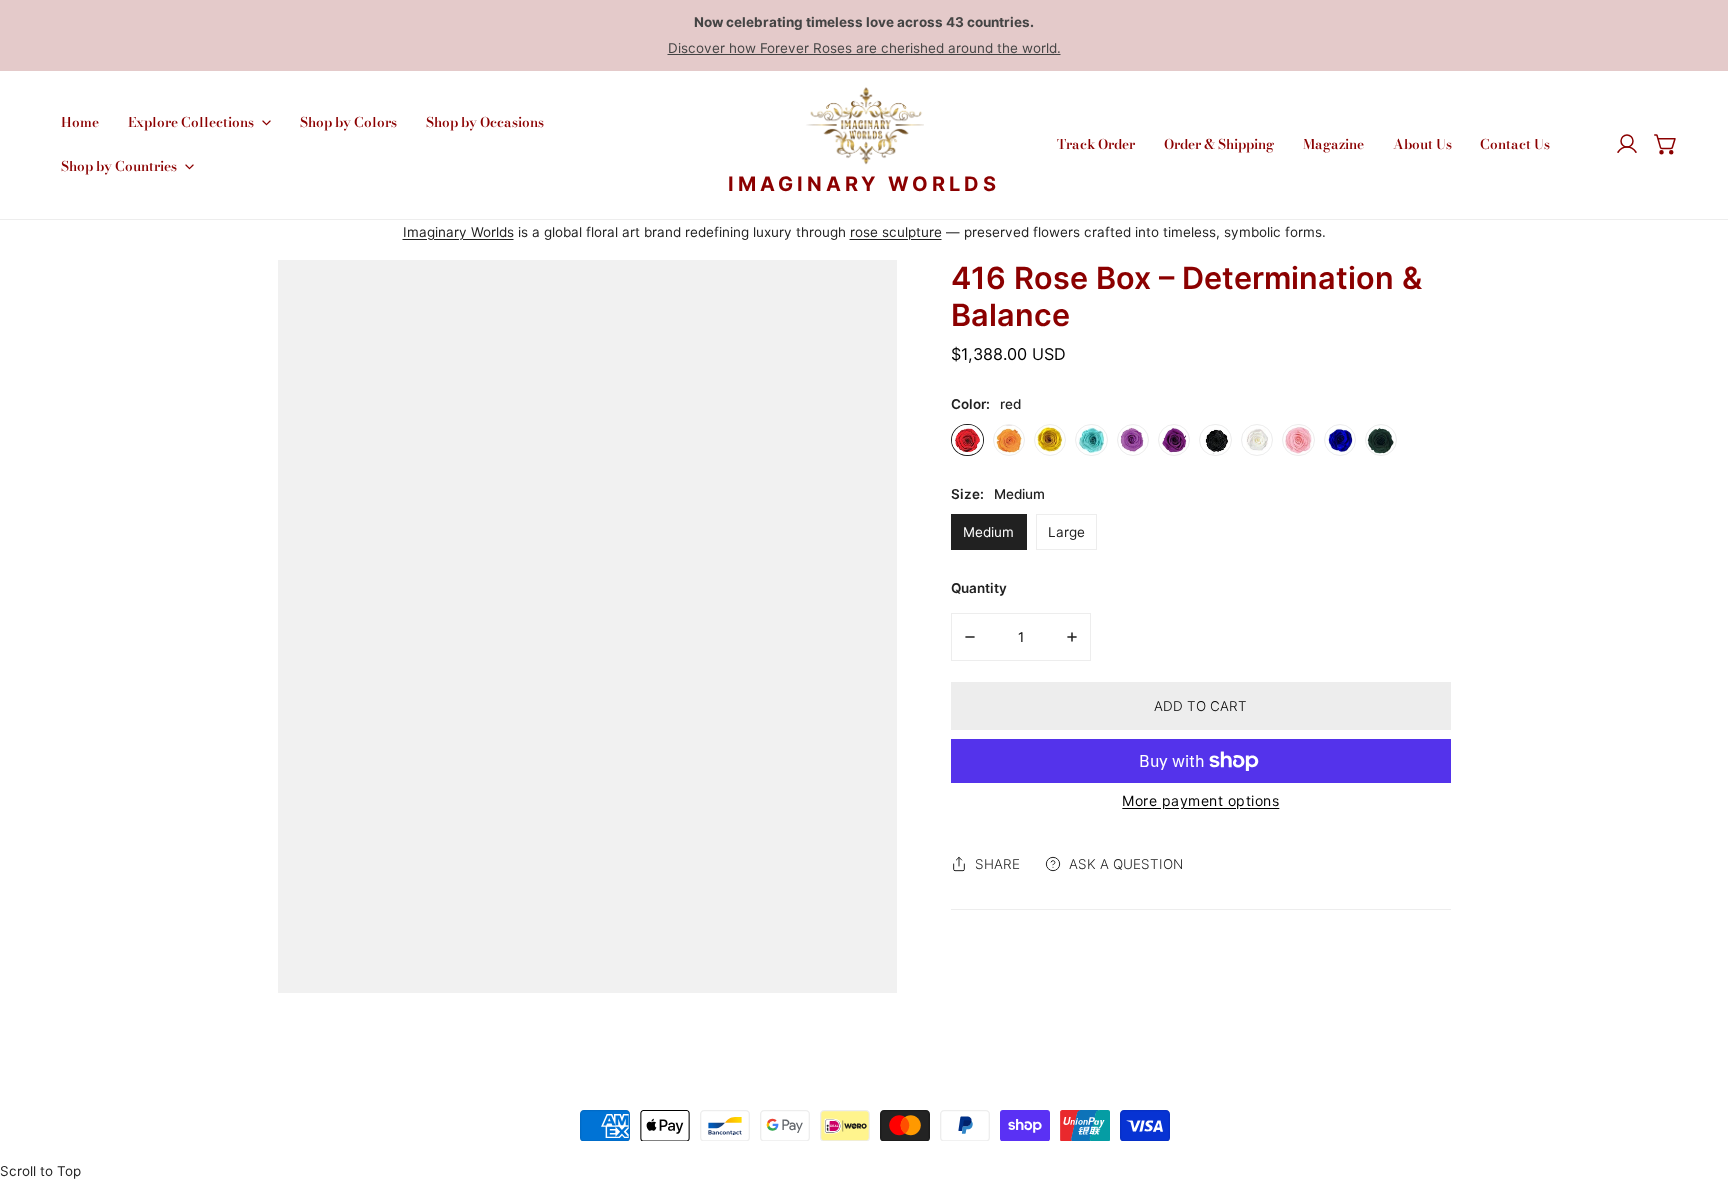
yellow (1050, 440)
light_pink (1298, 440)
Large (1066, 532)
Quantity (979, 588)
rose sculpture (896, 232)
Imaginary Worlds (458, 232)
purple (1133, 440)
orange (1009, 440)
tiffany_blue (1091, 440)
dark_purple (1174, 440)
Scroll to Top (40, 1171)
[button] (1666, 145)
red (967, 440)
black (1215, 440)
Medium (988, 532)
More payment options (1200, 800)
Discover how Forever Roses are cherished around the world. (864, 48)
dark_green (1381, 440)
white (1257, 440)
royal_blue (1340, 440)
